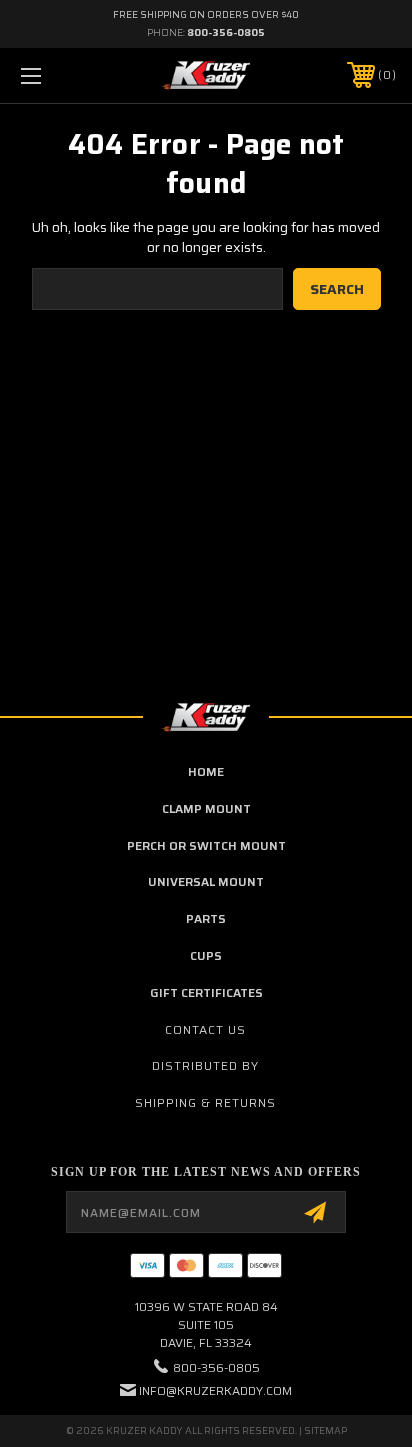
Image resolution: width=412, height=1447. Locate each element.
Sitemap (325, 1430)
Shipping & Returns (205, 1102)
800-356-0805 (226, 32)
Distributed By (205, 1065)
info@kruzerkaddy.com (215, 1390)
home (206, 771)
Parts (206, 918)
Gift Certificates (206, 992)
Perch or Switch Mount (206, 845)
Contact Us (205, 1029)
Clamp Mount (206, 808)
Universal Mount (206, 881)
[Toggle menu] (58, 75)
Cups (206, 955)
